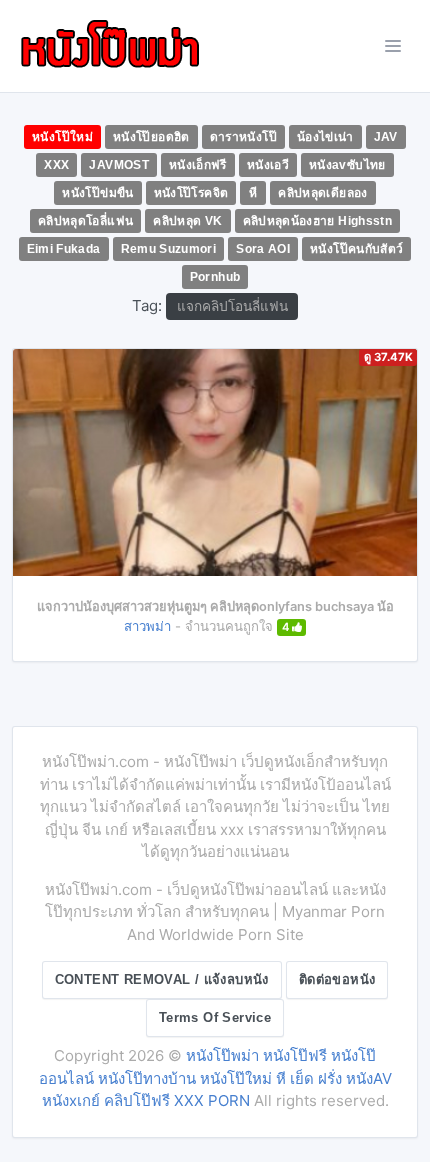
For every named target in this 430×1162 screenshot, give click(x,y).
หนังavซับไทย (347, 165)
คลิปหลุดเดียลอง (322, 193)
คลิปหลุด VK (187, 221)
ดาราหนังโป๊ (243, 137)
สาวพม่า (147, 626)
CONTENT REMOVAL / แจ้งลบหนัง (162, 979)
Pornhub (215, 277)
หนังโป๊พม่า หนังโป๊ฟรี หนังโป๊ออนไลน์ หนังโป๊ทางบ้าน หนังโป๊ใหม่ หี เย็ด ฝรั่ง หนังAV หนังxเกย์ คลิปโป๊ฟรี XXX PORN (215, 1078)
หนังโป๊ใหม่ (62, 137)
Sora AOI (263, 249)
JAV (386, 137)
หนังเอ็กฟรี (198, 165)
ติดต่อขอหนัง (337, 979)
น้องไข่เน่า (325, 137)
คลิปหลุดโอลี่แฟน (85, 221)
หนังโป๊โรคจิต (191, 193)
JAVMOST (119, 165)
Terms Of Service (215, 1017)
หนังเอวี (268, 165)
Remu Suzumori (169, 249)
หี (253, 193)
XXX (56, 165)
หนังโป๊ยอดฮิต (151, 137)
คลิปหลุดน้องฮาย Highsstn (318, 221)
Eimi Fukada (64, 249)
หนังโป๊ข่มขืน (97, 193)
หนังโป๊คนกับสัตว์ (356, 249)
